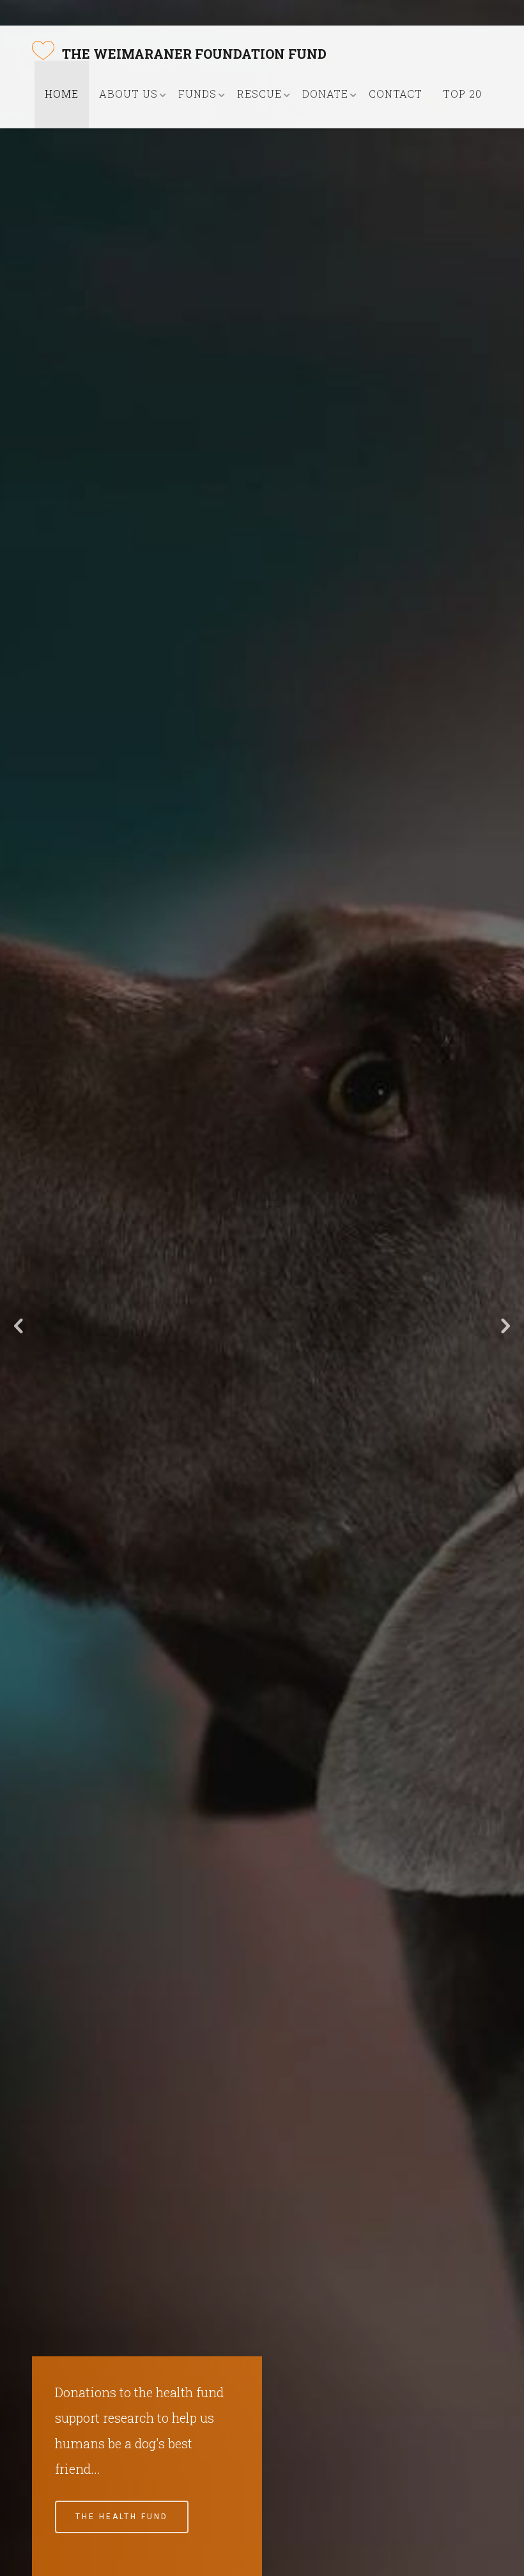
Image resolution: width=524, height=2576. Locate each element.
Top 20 (462, 94)
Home (62, 94)
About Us (128, 94)
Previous (19, 1326)
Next (505, 1326)
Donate (325, 94)
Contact (396, 94)
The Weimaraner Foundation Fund (194, 54)
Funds (197, 94)
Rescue (259, 94)
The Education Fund (132, 2517)
